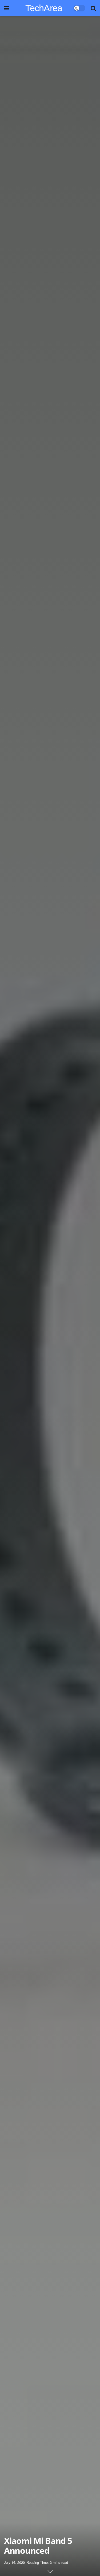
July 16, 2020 (14, 2562)
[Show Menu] (7, 8)
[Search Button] (93, 8)
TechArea (44, 8)
